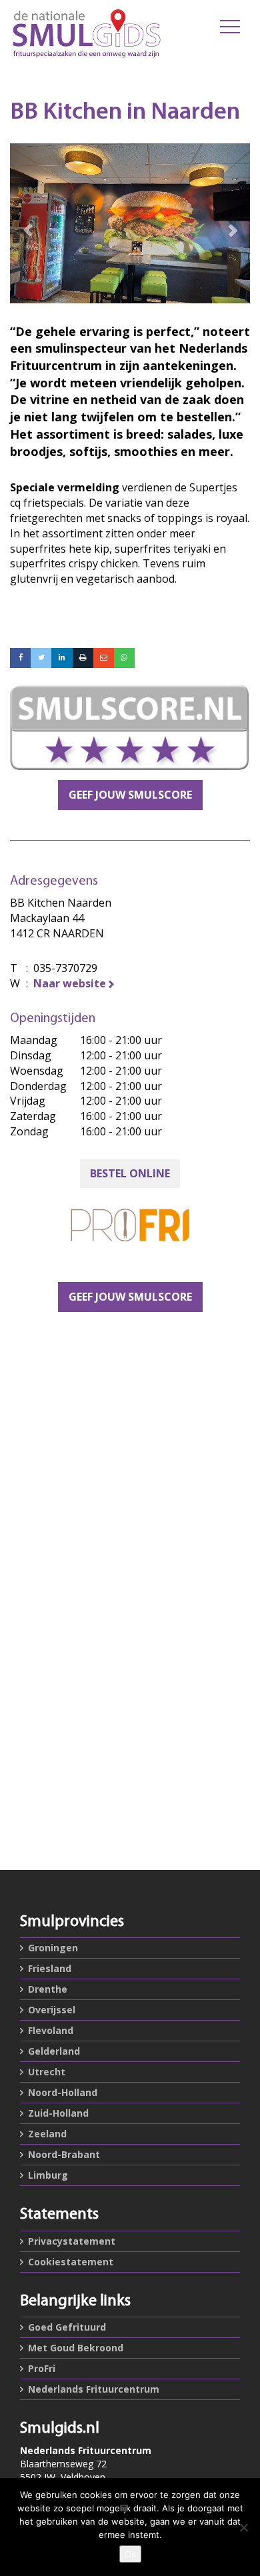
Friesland (50, 1968)
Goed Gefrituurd (67, 2327)
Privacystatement (72, 2241)
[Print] (83, 658)
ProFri (42, 2368)
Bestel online (130, 1173)
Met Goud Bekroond (76, 2348)
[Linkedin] (62, 658)
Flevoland (51, 2030)
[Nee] (243, 2527)
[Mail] (104, 658)
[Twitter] (41, 658)
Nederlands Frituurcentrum (94, 2389)
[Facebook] (20, 658)
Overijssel (52, 2010)
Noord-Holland (63, 2092)
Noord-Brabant (64, 2154)
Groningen (53, 1948)
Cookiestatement (71, 2262)
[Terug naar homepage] (87, 33)
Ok (130, 2554)
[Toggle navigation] (230, 27)
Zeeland (47, 2134)
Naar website (70, 983)
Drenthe (48, 1989)
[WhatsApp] (124, 658)
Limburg (48, 2175)
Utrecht (47, 2072)
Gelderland (54, 2051)
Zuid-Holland (58, 2113)
